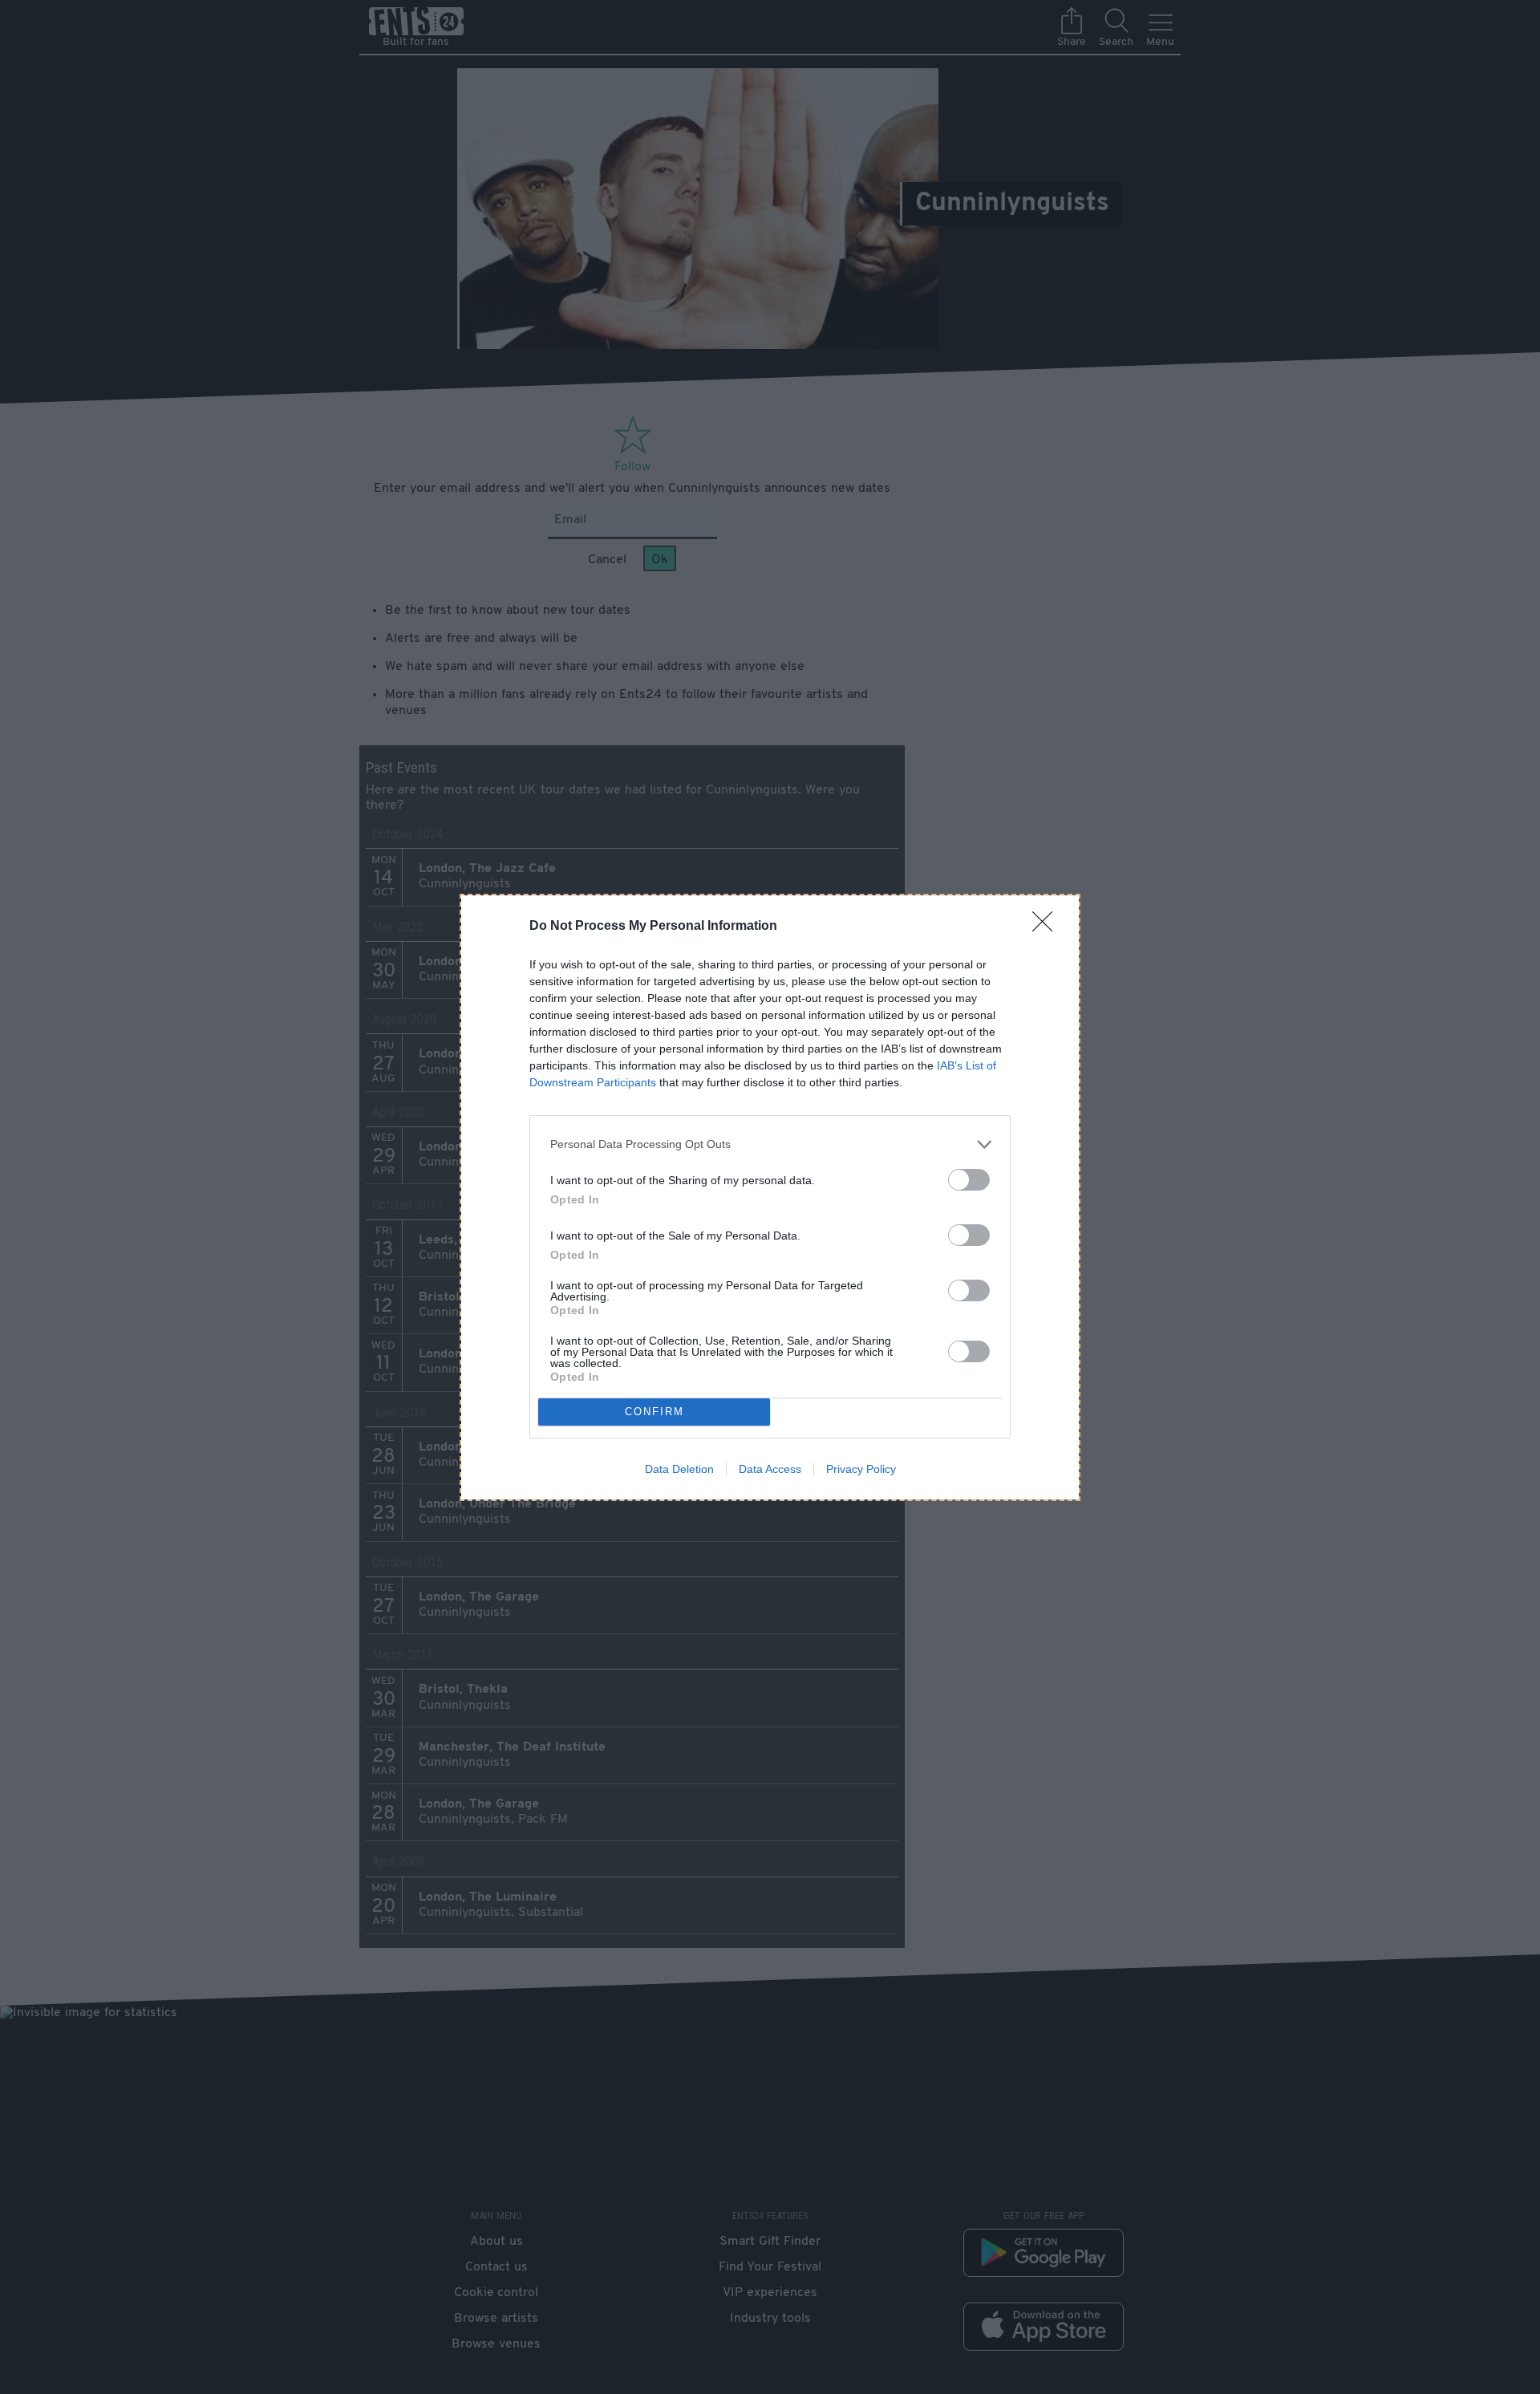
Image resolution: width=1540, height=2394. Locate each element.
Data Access (770, 1469)
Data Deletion (679, 1469)
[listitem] (770, 1144)
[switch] (969, 1180)
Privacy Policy (861, 1469)
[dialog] (770, 1197)
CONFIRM (654, 1412)
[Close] (1048, 927)
